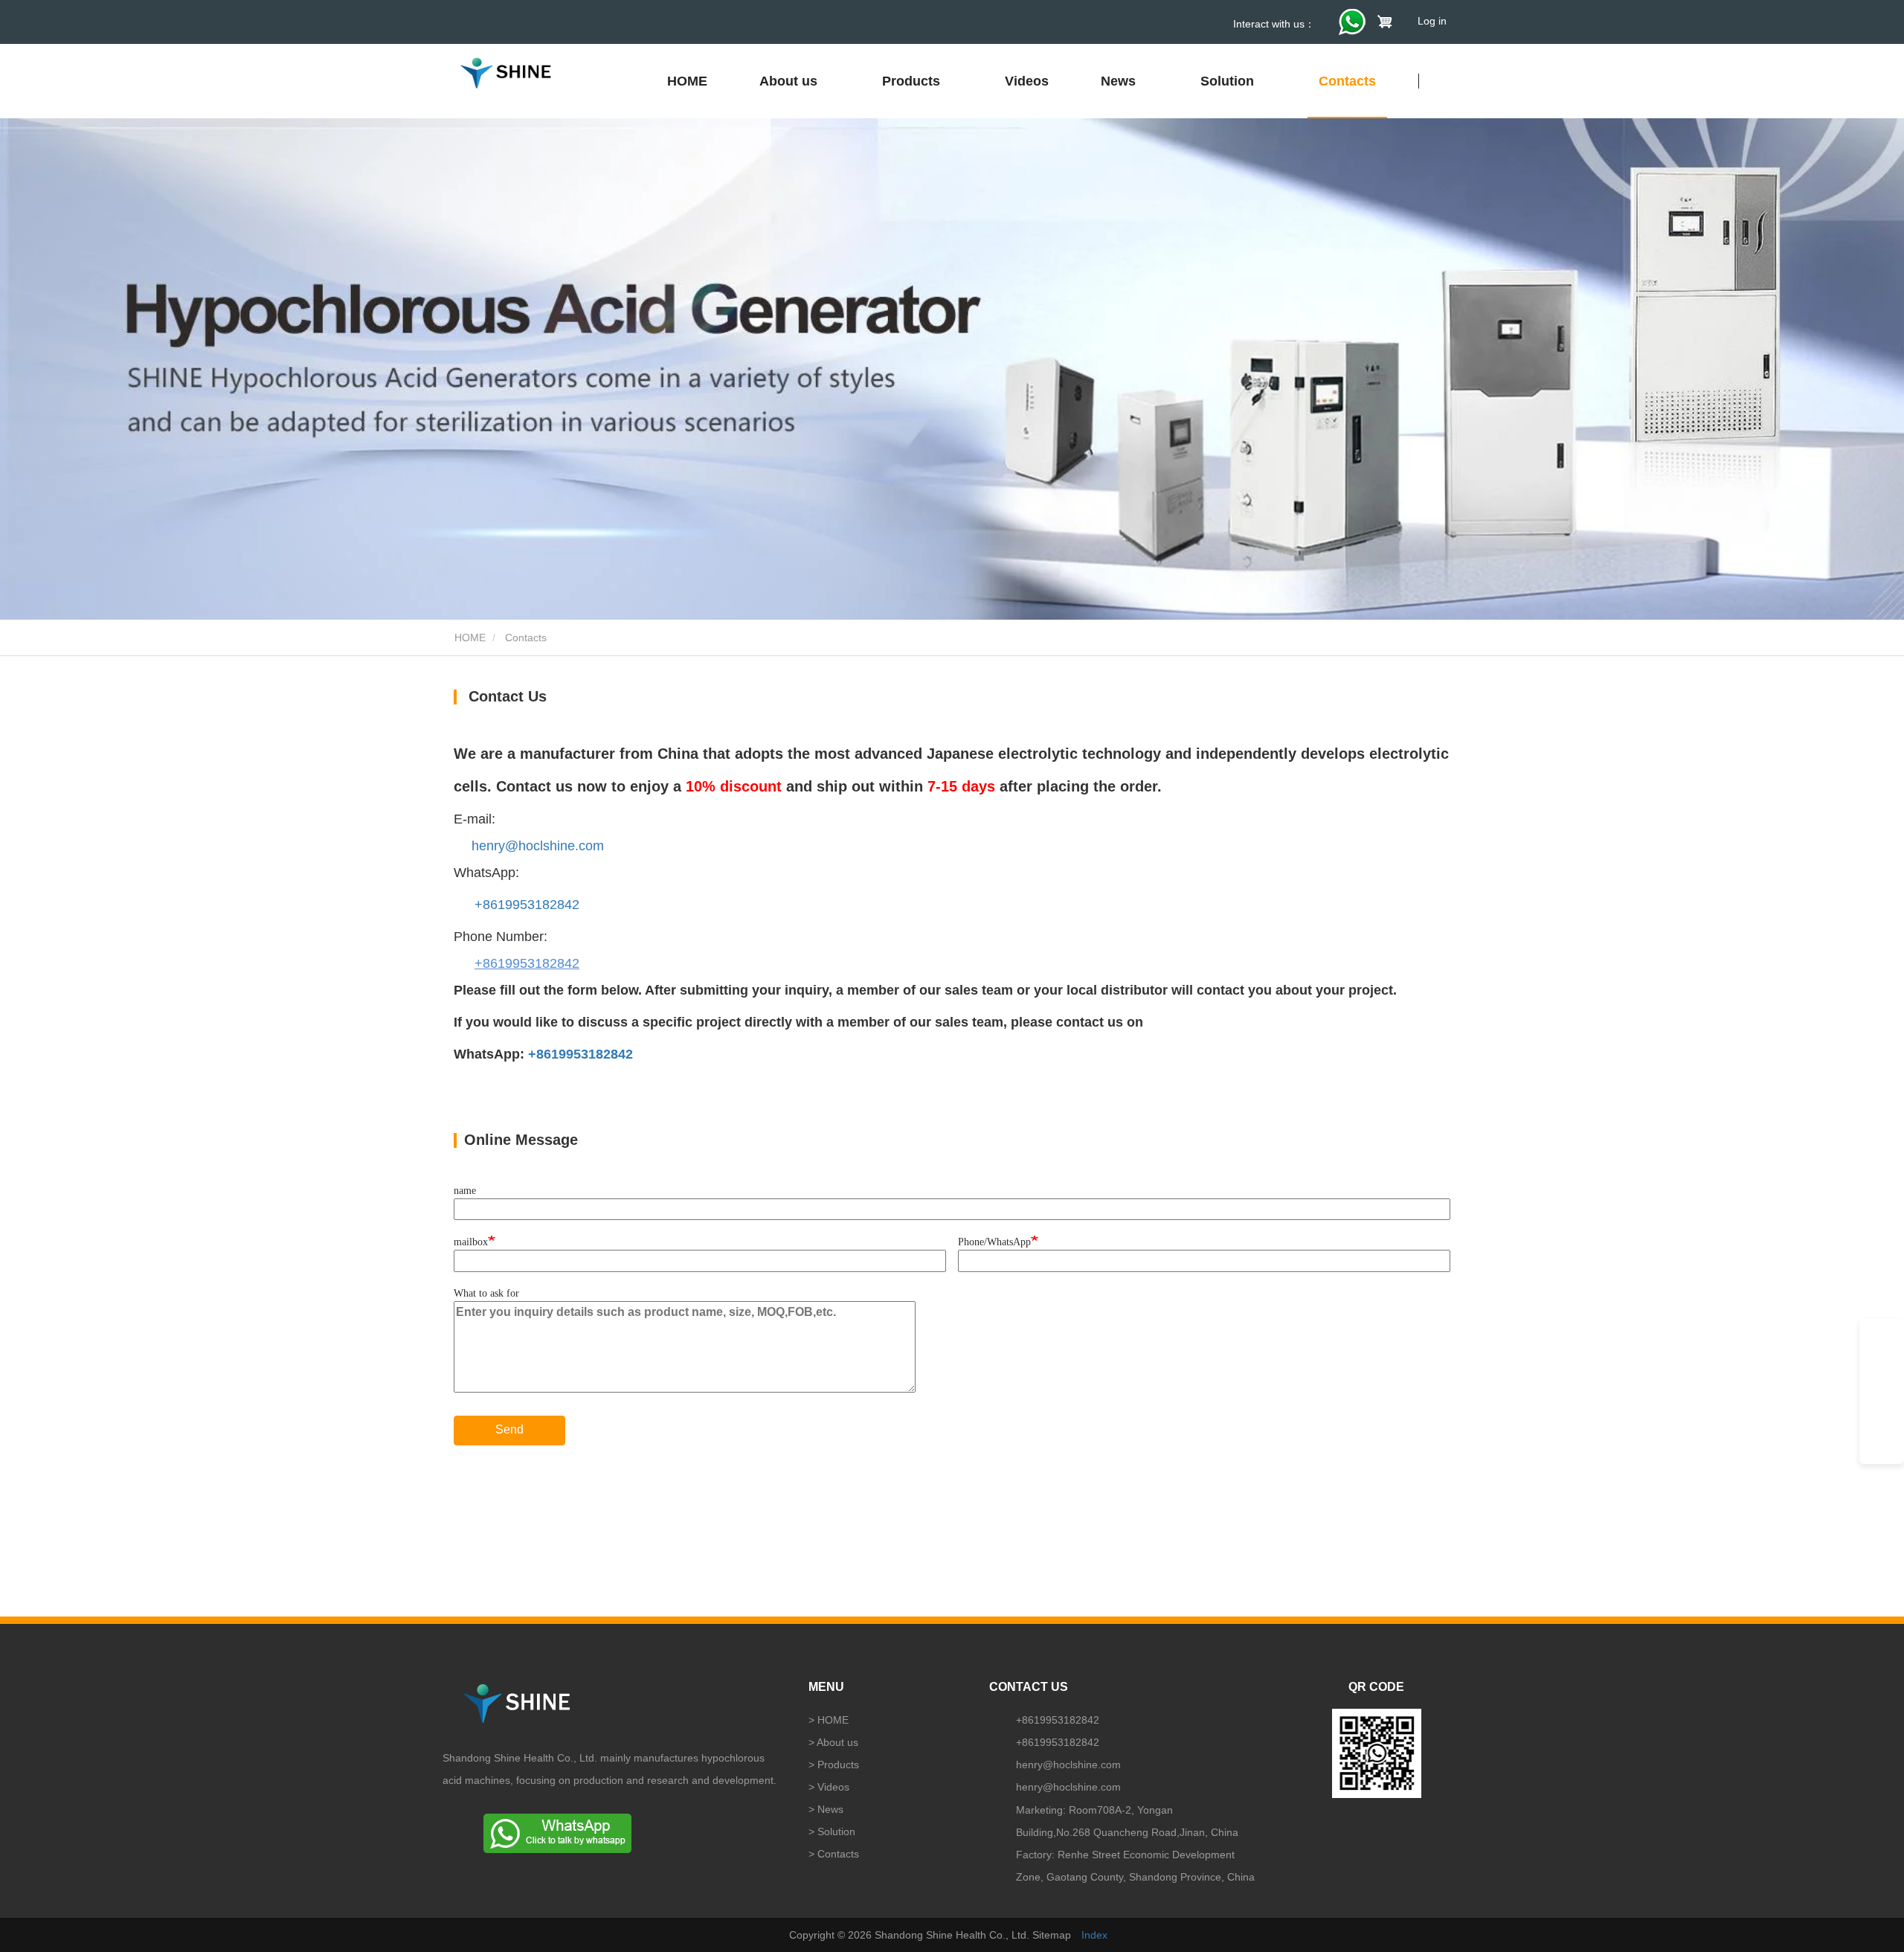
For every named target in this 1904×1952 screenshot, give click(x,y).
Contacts (1347, 81)
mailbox (471, 1242)
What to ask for (486, 1293)
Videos (1027, 81)
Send (509, 1429)
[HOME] (506, 73)
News (830, 1809)
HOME (687, 81)
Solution (836, 1831)
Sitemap (1052, 1935)
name (465, 1191)
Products (838, 1765)
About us (837, 1742)
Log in (1432, 21)
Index (1094, 1935)
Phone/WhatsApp (994, 1242)
